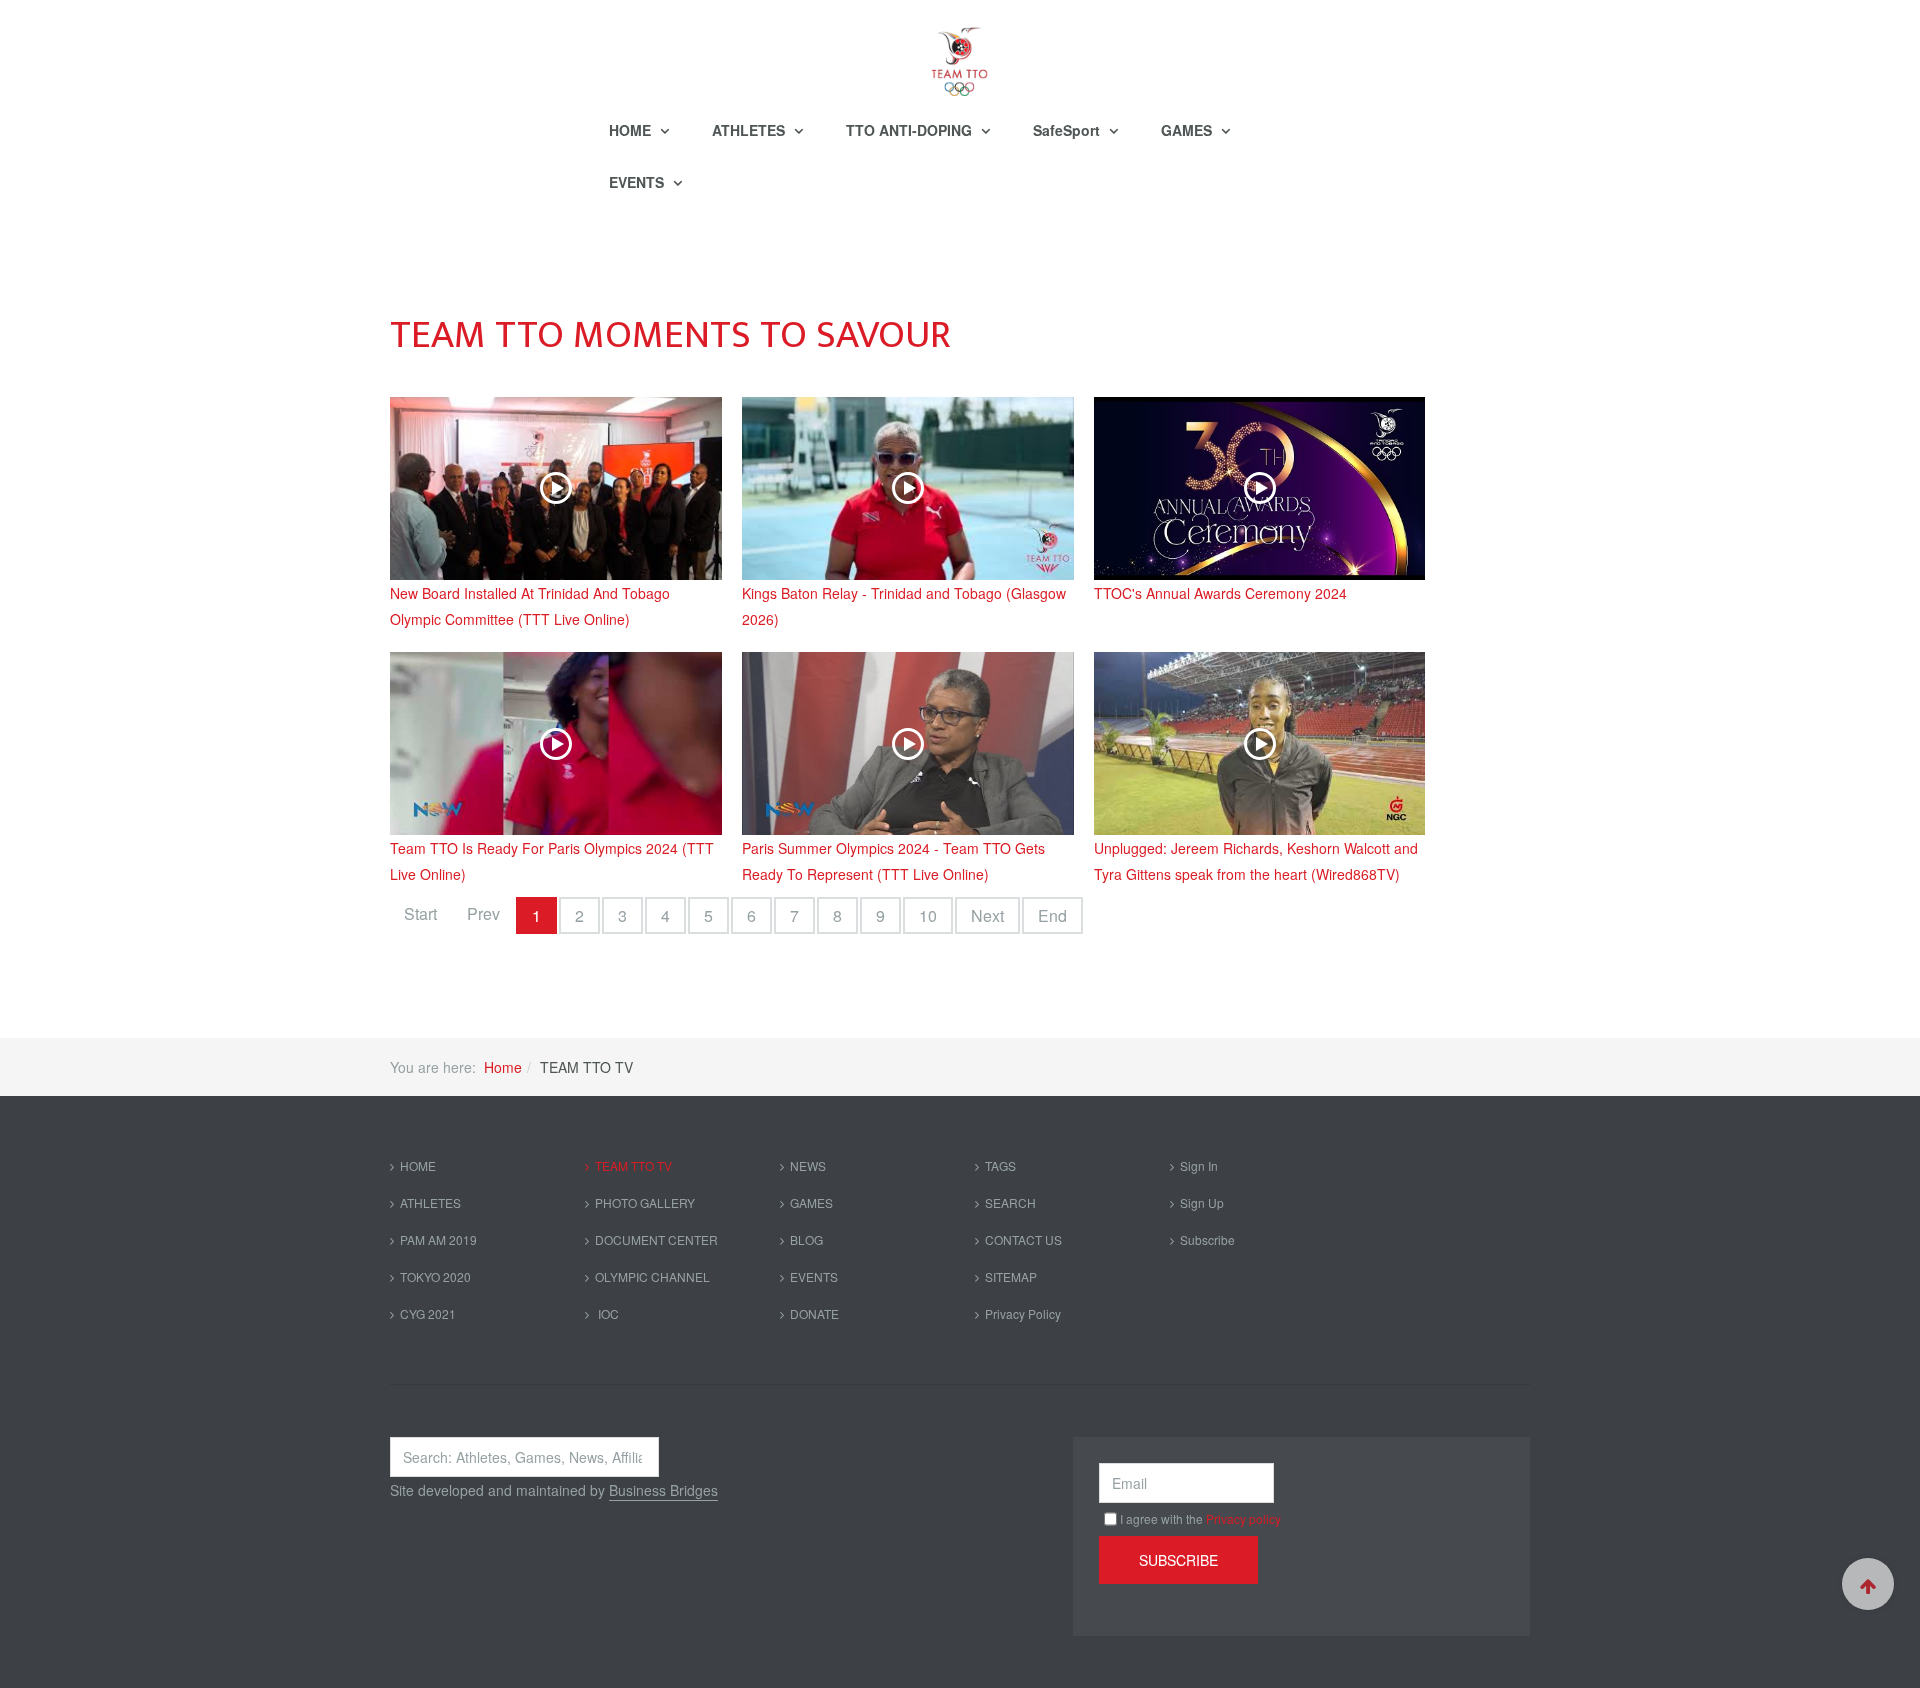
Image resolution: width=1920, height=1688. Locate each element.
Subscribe (1207, 1239)
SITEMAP (1011, 1276)
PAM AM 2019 (438, 1239)
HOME (632, 130)
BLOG (806, 1239)
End (1052, 915)
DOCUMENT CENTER (656, 1239)
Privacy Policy (1023, 1313)
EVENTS (638, 182)
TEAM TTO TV (633, 1165)
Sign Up (1202, 1202)
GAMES (1188, 130)
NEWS (808, 1165)
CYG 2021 (428, 1313)
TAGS (1000, 1165)
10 (928, 915)
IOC (607, 1313)
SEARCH (1010, 1202)
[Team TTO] (960, 52)
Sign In (1199, 1165)
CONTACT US (1023, 1239)
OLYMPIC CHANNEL (652, 1276)
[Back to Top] (1868, 1584)
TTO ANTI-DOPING (911, 130)
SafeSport (1068, 130)
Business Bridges (663, 1490)
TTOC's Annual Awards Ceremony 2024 (1220, 593)
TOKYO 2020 (435, 1276)
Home (503, 1067)
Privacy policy (1243, 1518)
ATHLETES (750, 130)
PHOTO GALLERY (645, 1202)
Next (987, 915)
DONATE (814, 1313)
